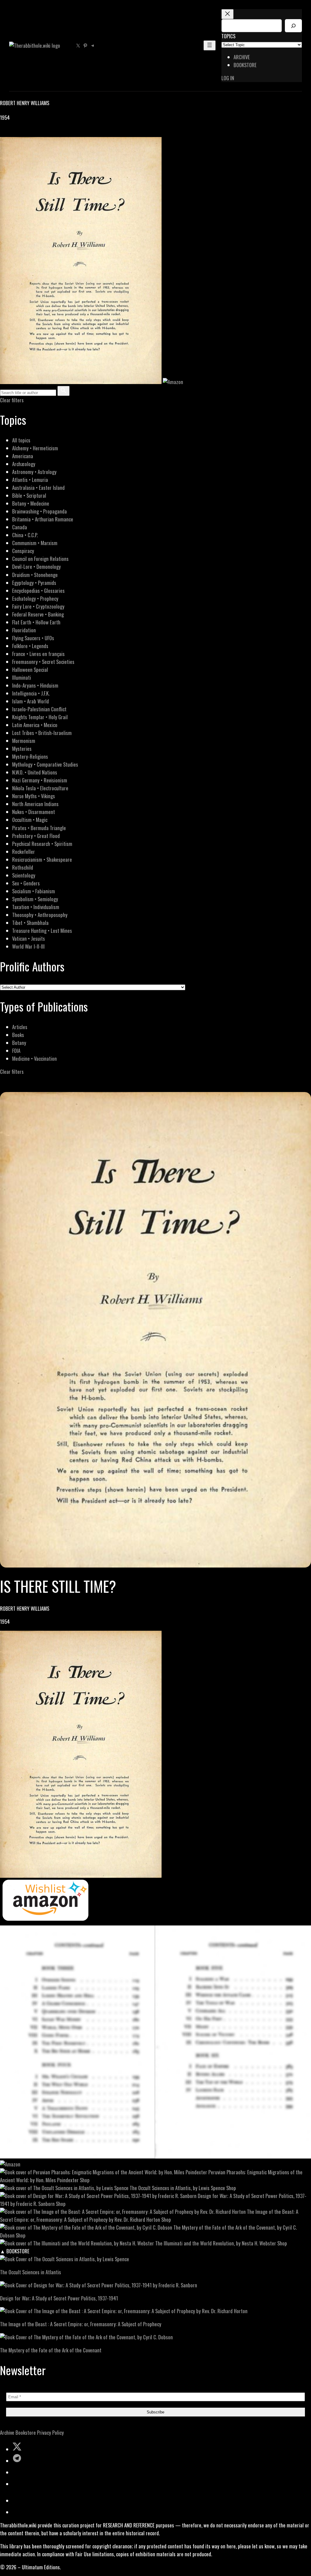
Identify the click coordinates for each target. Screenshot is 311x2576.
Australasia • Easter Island (38, 488)
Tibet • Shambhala (30, 923)
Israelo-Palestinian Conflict (39, 709)
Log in (228, 78)
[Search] (293, 26)
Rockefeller (24, 852)
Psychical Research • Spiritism (42, 844)
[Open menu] (210, 45)
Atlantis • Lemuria (30, 480)
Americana (23, 456)
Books (18, 1035)
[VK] (18, 133)
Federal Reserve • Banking (38, 614)
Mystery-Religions (30, 756)
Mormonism (24, 741)
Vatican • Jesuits (29, 938)
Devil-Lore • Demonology (36, 567)
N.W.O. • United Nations (35, 772)
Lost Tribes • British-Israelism (42, 733)
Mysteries (22, 749)
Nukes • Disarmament (34, 812)
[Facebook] (4, 133)
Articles (20, 1027)
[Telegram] (25, 133)
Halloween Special (30, 670)
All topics (21, 440)
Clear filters (12, 400)
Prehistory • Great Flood (36, 836)
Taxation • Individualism (36, 907)
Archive (7, 2432)
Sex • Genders (26, 883)
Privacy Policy (50, 2432)
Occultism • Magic (30, 820)
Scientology (24, 875)
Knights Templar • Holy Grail (40, 717)
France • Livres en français (38, 654)
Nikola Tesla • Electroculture (40, 788)
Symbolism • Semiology (35, 899)
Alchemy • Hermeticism (35, 448)
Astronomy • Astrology (34, 472)
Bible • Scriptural (29, 495)
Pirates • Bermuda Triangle (39, 828)
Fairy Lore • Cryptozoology (38, 606)
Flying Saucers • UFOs (33, 638)
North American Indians (35, 804)
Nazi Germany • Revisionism (40, 780)
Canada (20, 527)
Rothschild (23, 867)
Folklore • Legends (30, 646)
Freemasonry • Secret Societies (43, 662)
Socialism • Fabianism (34, 891)
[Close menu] (227, 14)
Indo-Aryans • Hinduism (35, 685)
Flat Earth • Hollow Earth (36, 622)
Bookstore (26, 2432)
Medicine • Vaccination (34, 1058)
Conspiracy (23, 551)
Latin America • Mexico (35, 725)
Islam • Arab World (31, 701)
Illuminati (22, 677)
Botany (19, 1043)
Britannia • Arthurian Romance (43, 519)
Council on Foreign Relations (40, 559)
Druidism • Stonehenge (35, 575)
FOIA (16, 1051)
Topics (228, 36)
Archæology (24, 464)
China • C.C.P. (25, 535)
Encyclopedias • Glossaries (38, 591)
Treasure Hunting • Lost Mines (42, 931)
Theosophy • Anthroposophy (40, 915)
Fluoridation (24, 630)
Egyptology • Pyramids (34, 583)
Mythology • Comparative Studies (45, 764)
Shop (85, 2180)
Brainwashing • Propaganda (39, 511)
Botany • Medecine (31, 503)
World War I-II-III (28, 946)
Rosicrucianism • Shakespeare (42, 859)
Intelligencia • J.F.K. (31, 693)
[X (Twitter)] (11, 133)
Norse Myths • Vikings (34, 796)
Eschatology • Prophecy (35, 598)
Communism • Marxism (35, 543)
